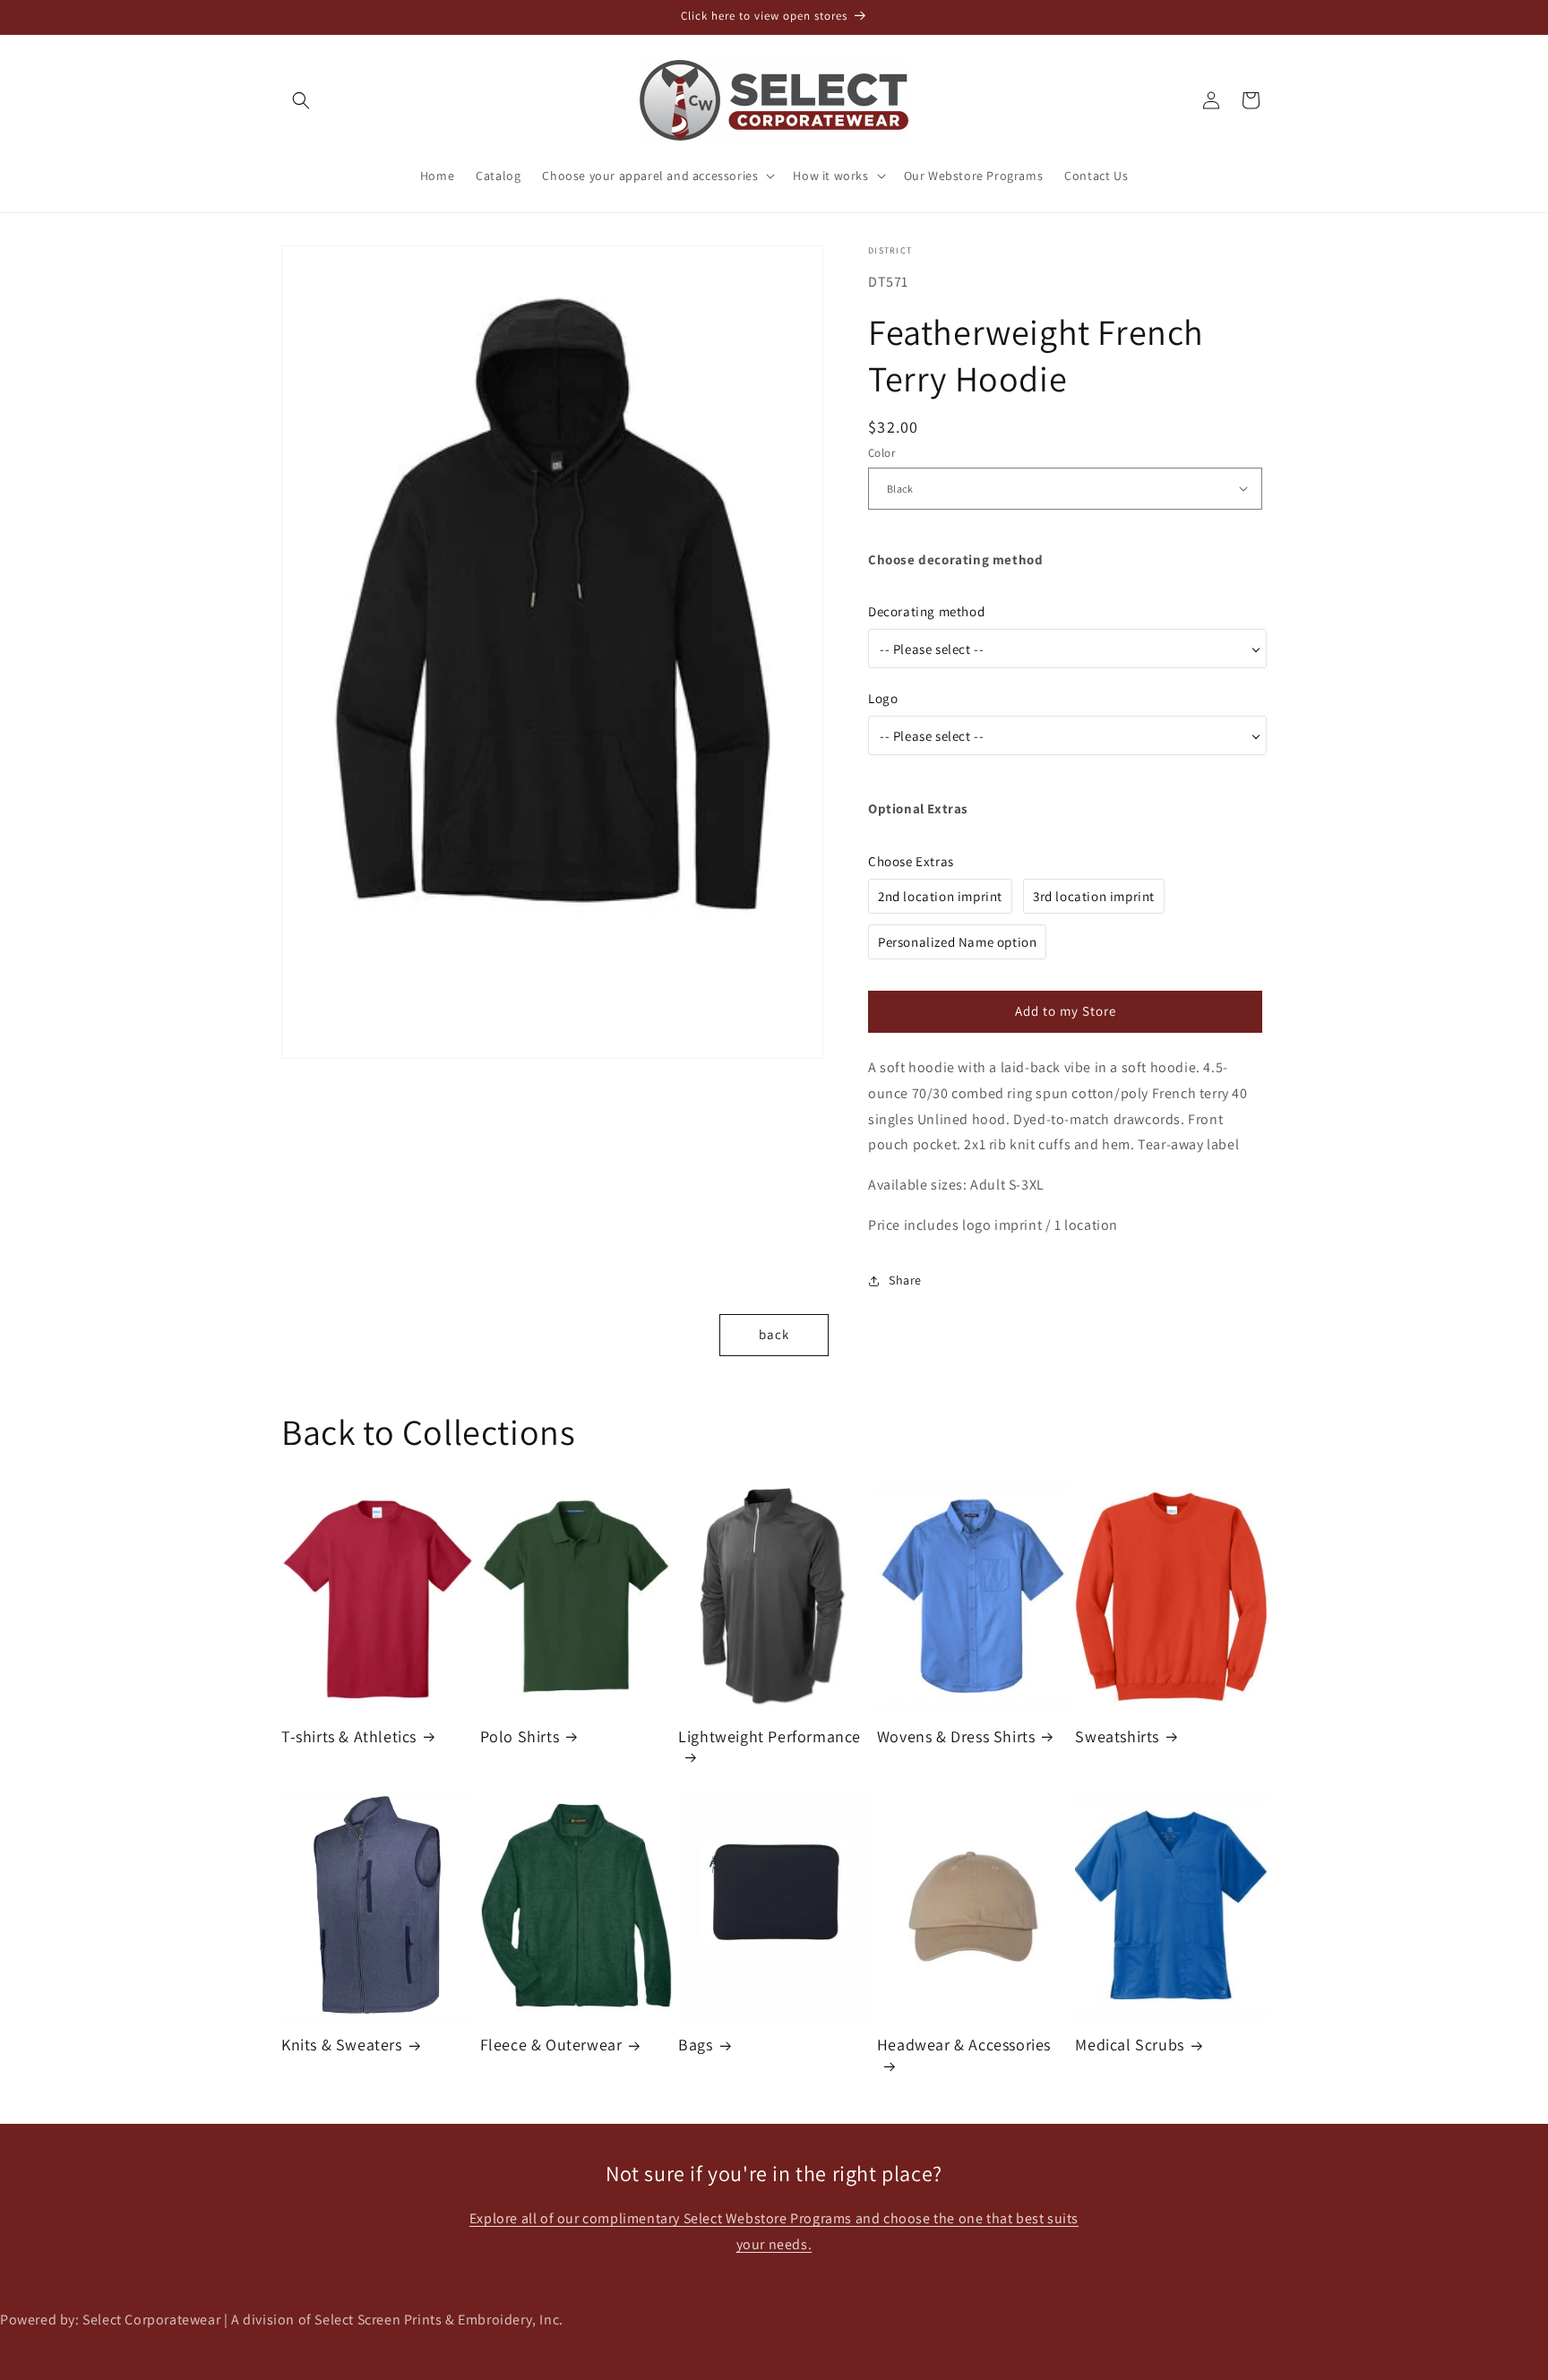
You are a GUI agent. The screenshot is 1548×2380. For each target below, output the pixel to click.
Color (881, 453)
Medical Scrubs (1129, 2045)
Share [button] (905, 1280)
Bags (695, 2045)
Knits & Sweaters (342, 2045)
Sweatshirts (1117, 1736)
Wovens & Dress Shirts (956, 1736)
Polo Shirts (520, 1736)
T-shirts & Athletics (349, 1736)
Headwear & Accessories (964, 2045)
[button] (301, 100)
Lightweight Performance (770, 1736)
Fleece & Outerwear (551, 2045)
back (774, 1334)
